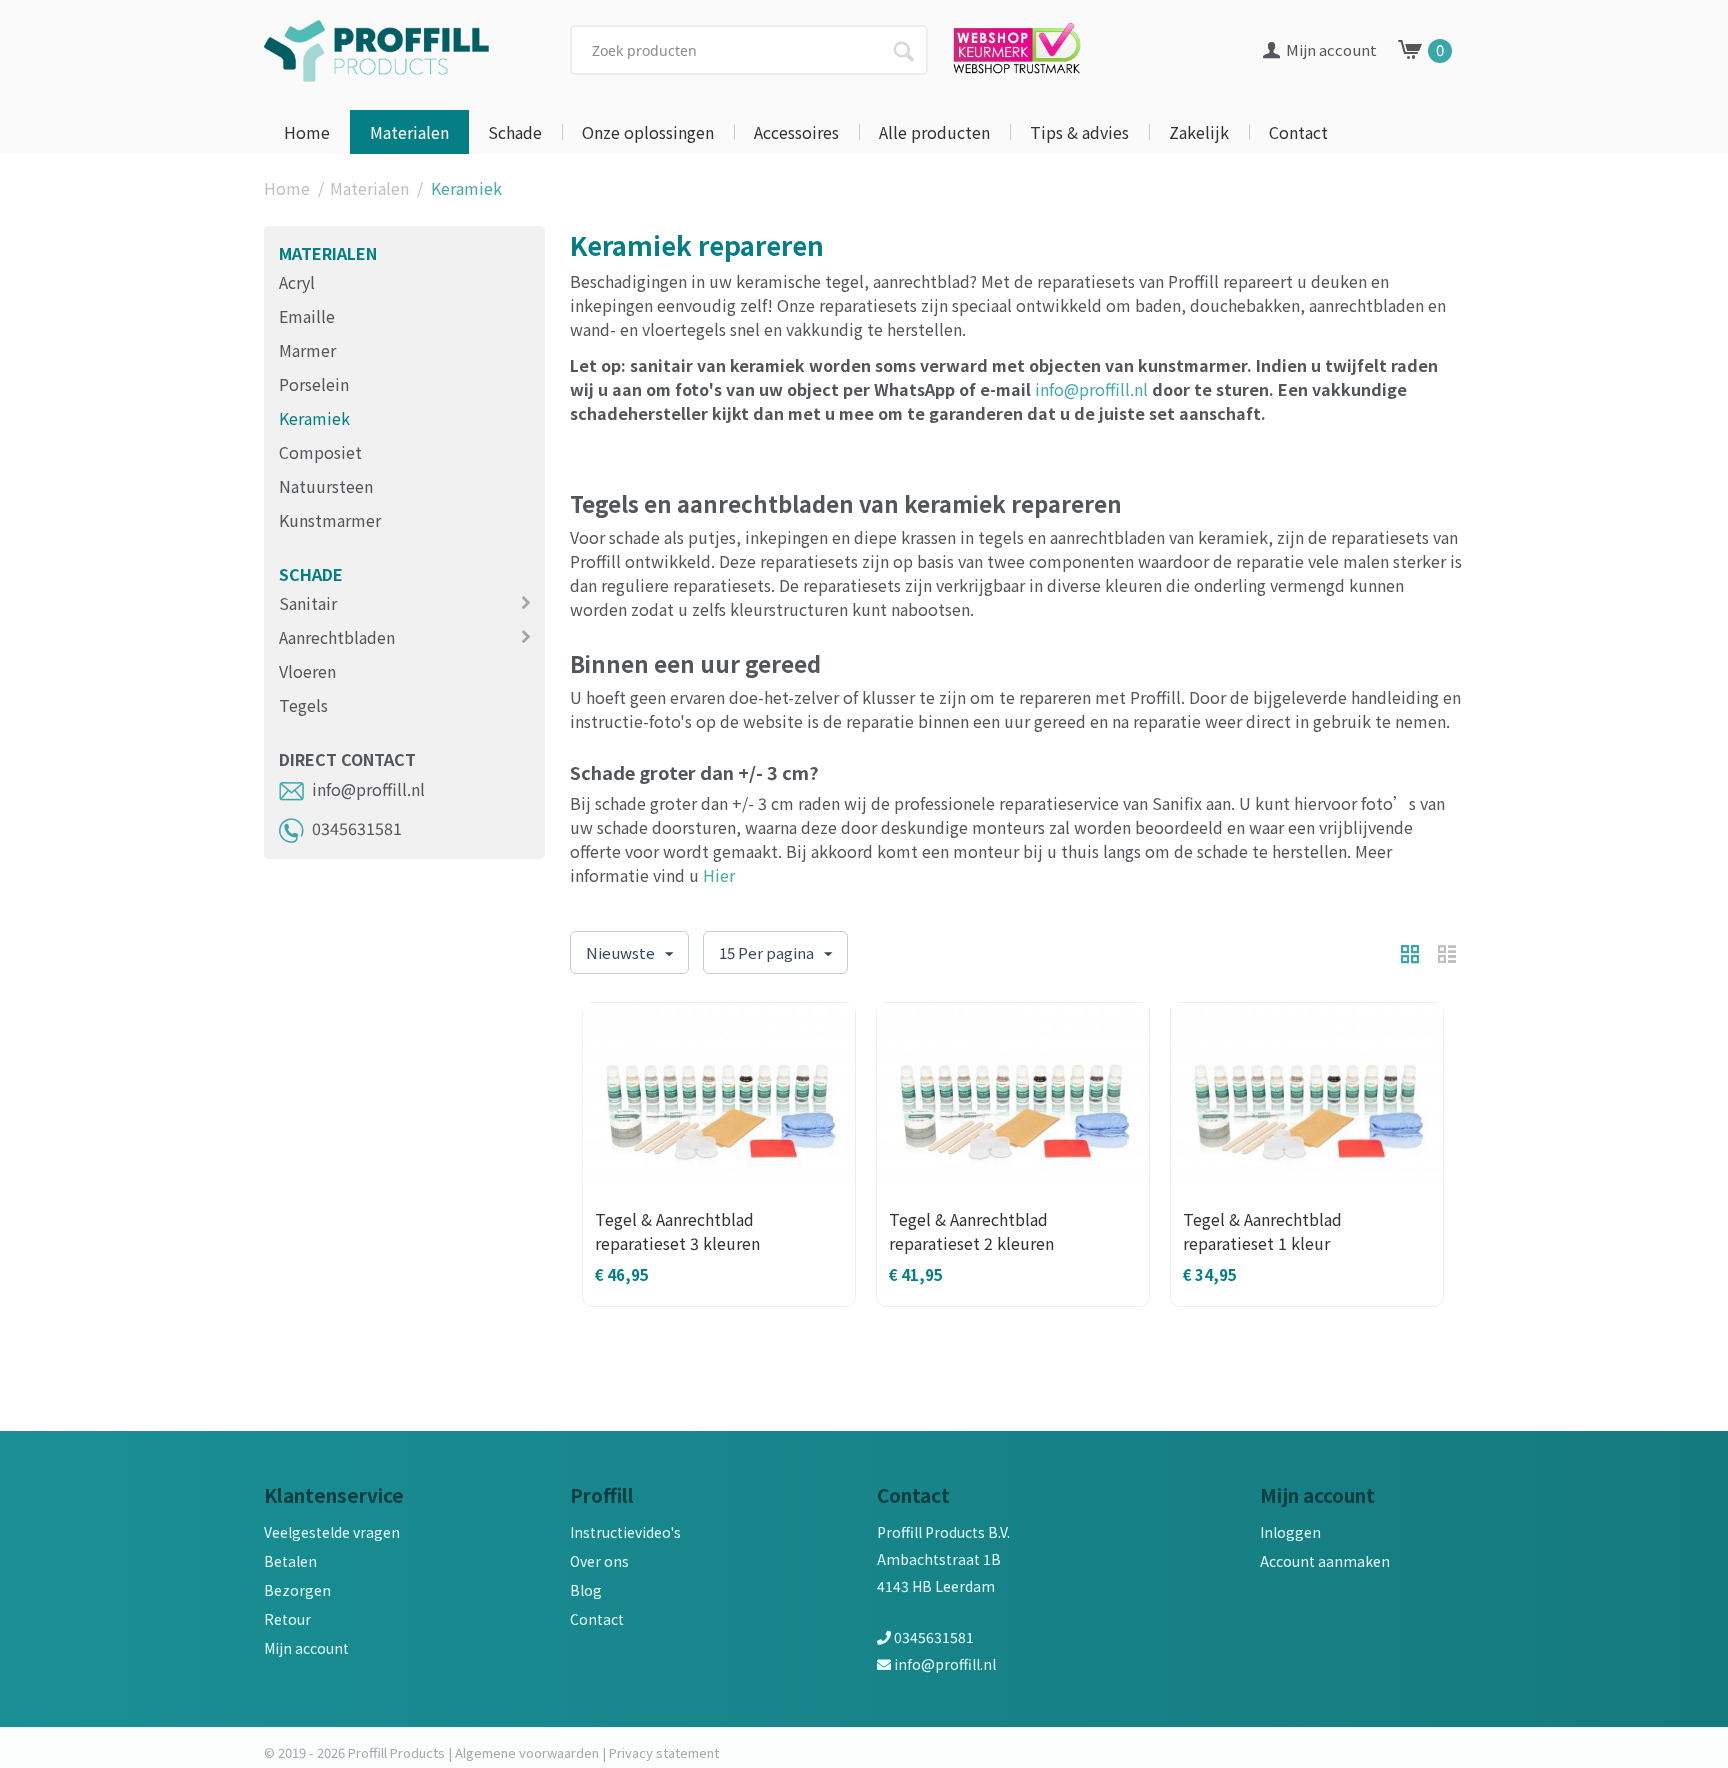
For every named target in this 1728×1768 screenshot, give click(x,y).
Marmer (307, 350)
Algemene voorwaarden (527, 1752)
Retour (287, 1619)
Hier (719, 875)
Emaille (307, 316)
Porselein (314, 384)
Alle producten (934, 132)
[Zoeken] (903, 49)
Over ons (599, 1561)
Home (307, 132)
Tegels (303, 705)
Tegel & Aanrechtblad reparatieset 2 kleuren (971, 1231)
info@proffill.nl (368, 789)
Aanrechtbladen (337, 637)
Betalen (290, 1561)
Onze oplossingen (648, 132)
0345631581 (357, 828)
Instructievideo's (625, 1532)
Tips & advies (1079, 132)
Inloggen (1290, 1532)
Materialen (409, 132)
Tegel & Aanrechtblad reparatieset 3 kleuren (677, 1231)
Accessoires (796, 132)
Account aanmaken (1325, 1561)
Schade (515, 132)
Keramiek (314, 418)
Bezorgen (297, 1590)
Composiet (320, 452)
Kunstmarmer (330, 520)
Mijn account (306, 1648)
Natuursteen (326, 486)
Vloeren (307, 671)
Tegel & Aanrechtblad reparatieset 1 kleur (1262, 1231)
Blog (586, 1590)
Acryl (297, 282)
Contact (1298, 132)
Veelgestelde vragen (332, 1532)
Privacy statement (664, 1752)
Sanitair (308, 603)
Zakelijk (1199, 132)
